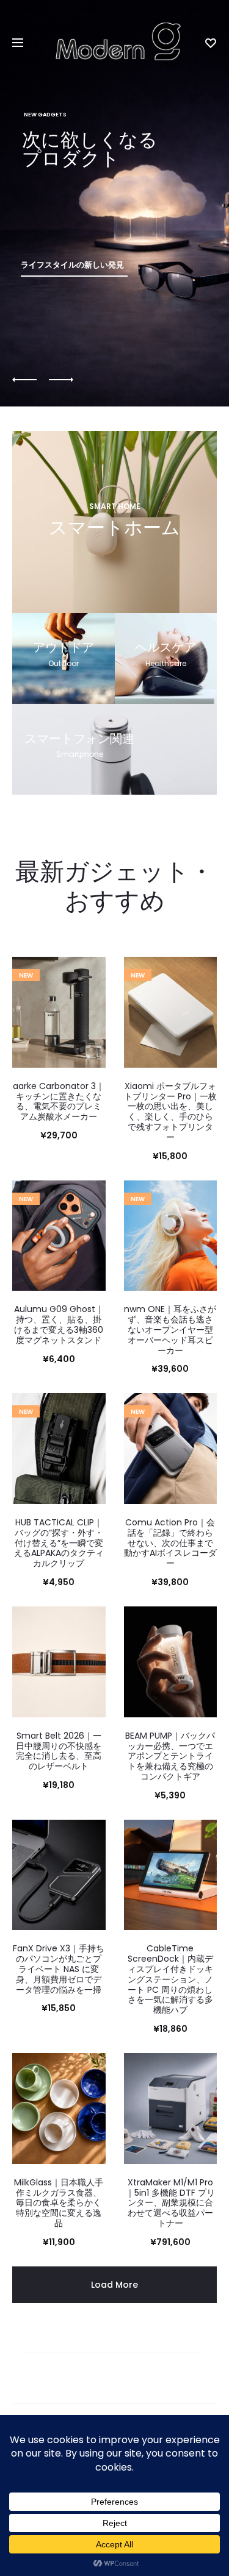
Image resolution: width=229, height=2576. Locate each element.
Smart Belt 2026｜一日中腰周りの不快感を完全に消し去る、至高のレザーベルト (59, 1751)
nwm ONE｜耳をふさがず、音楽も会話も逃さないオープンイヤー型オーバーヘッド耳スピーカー (170, 1329)
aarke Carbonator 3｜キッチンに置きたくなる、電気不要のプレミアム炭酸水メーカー (59, 1101)
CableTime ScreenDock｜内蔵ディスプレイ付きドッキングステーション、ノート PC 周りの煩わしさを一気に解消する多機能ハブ (170, 1979)
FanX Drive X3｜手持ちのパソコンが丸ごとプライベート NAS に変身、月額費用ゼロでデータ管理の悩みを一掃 (59, 1969)
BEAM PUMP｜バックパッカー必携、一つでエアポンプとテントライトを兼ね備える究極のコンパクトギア (170, 1756)
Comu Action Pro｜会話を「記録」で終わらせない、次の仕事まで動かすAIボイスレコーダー (170, 1543)
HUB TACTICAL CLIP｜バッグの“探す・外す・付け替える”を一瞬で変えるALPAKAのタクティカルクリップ (59, 1543)
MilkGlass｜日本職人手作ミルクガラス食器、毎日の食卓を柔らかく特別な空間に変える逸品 (59, 2203)
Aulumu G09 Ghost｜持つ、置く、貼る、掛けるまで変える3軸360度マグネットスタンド (59, 1324)
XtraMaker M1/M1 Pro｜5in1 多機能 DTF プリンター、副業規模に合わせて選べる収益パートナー (170, 2203)
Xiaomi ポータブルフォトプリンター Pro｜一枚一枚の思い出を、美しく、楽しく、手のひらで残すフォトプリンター (170, 1112)
